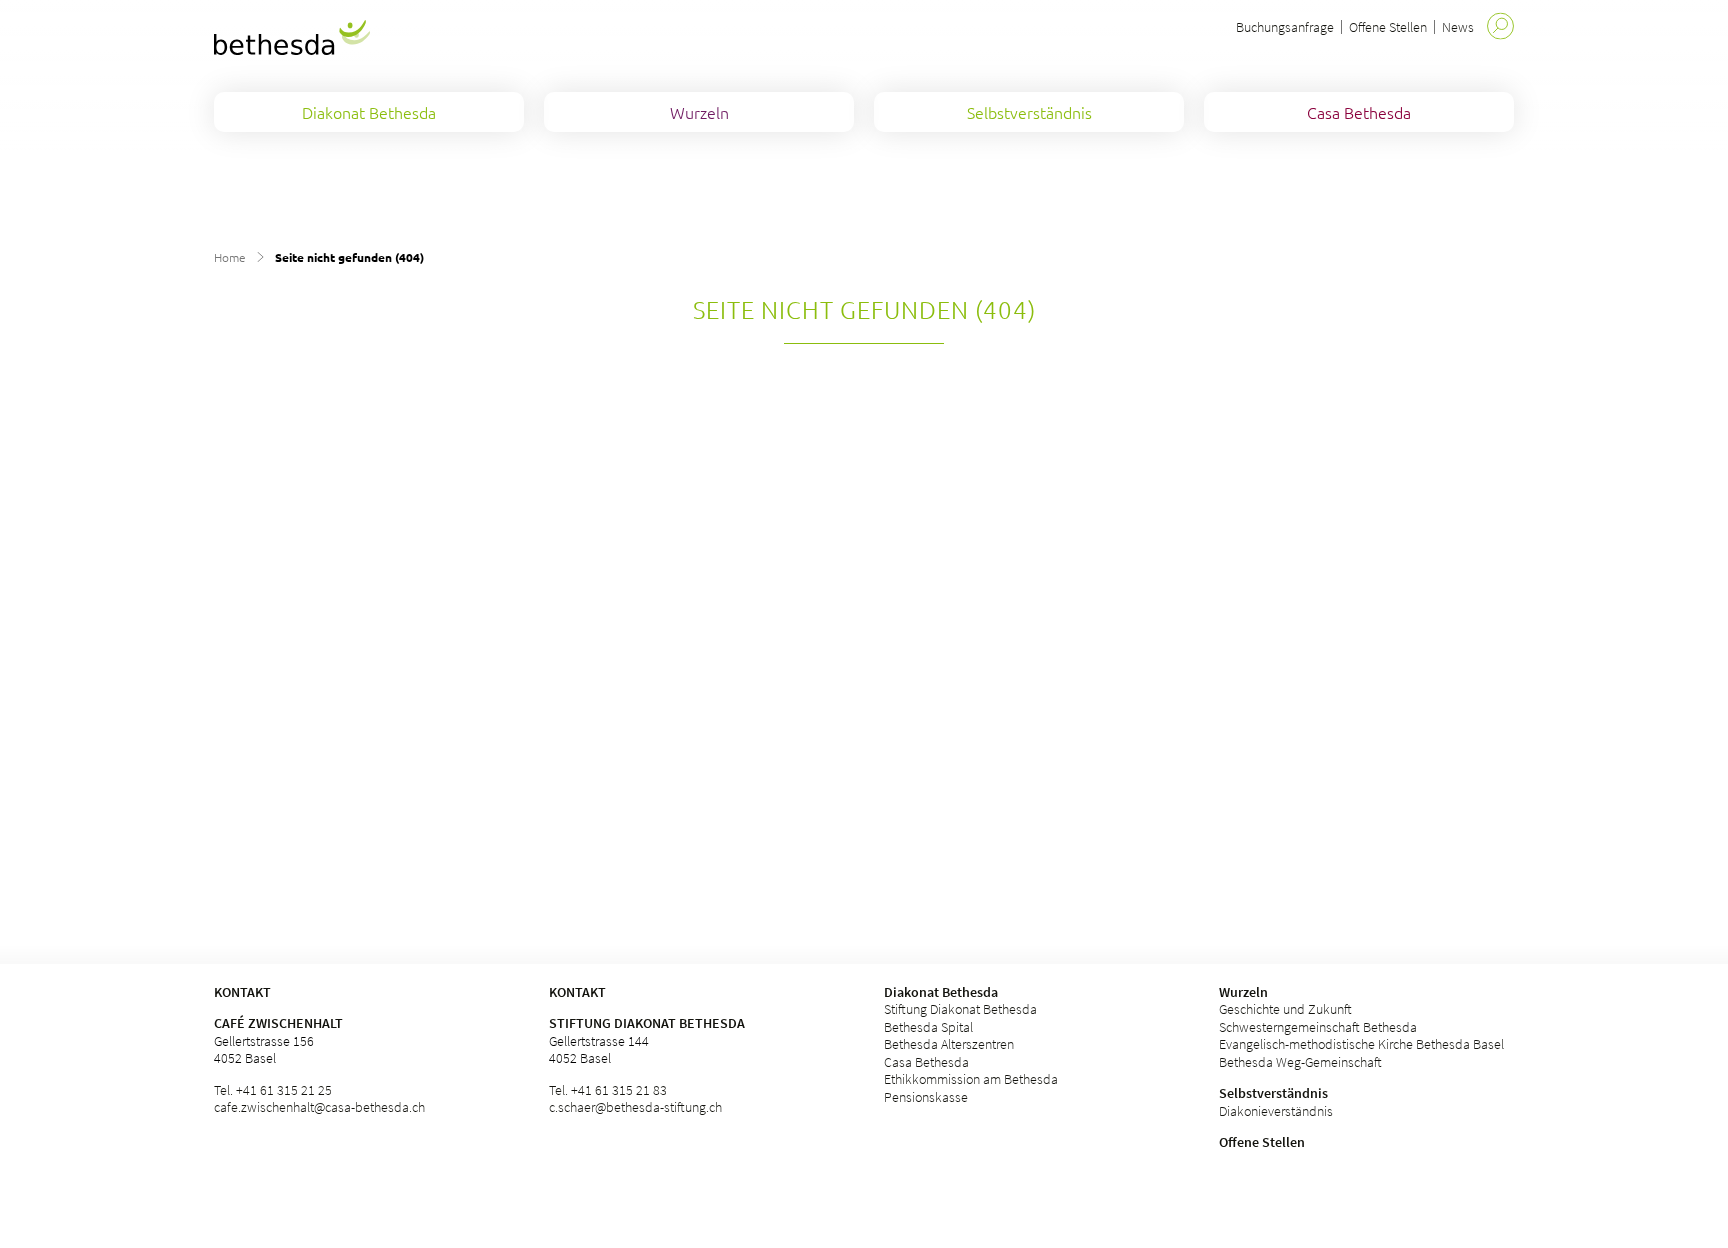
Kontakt (577, 992)
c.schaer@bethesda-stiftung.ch (635, 1107)
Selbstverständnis (1273, 1093)
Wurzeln (1243, 992)
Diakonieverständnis (1276, 1111)
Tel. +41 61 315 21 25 (273, 1090)
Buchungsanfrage (1285, 27)
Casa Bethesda (926, 1062)
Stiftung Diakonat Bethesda (647, 1023)
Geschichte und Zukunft (1285, 1009)
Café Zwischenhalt (278, 1023)
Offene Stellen (1388, 27)
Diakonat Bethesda (941, 992)
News (1458, 27)
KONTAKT (242, 992)
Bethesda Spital (928, 1027)
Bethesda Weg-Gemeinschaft (1300, 1062)
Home (230, 257)
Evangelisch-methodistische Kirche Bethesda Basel (1361, 1044)
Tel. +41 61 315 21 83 (608, 1090)
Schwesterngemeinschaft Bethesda (1318, 1027)
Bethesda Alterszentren (949, 1044)
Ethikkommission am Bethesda (971, 1079)
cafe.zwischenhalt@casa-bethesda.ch (319, 1107)
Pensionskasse (926, 1097)
